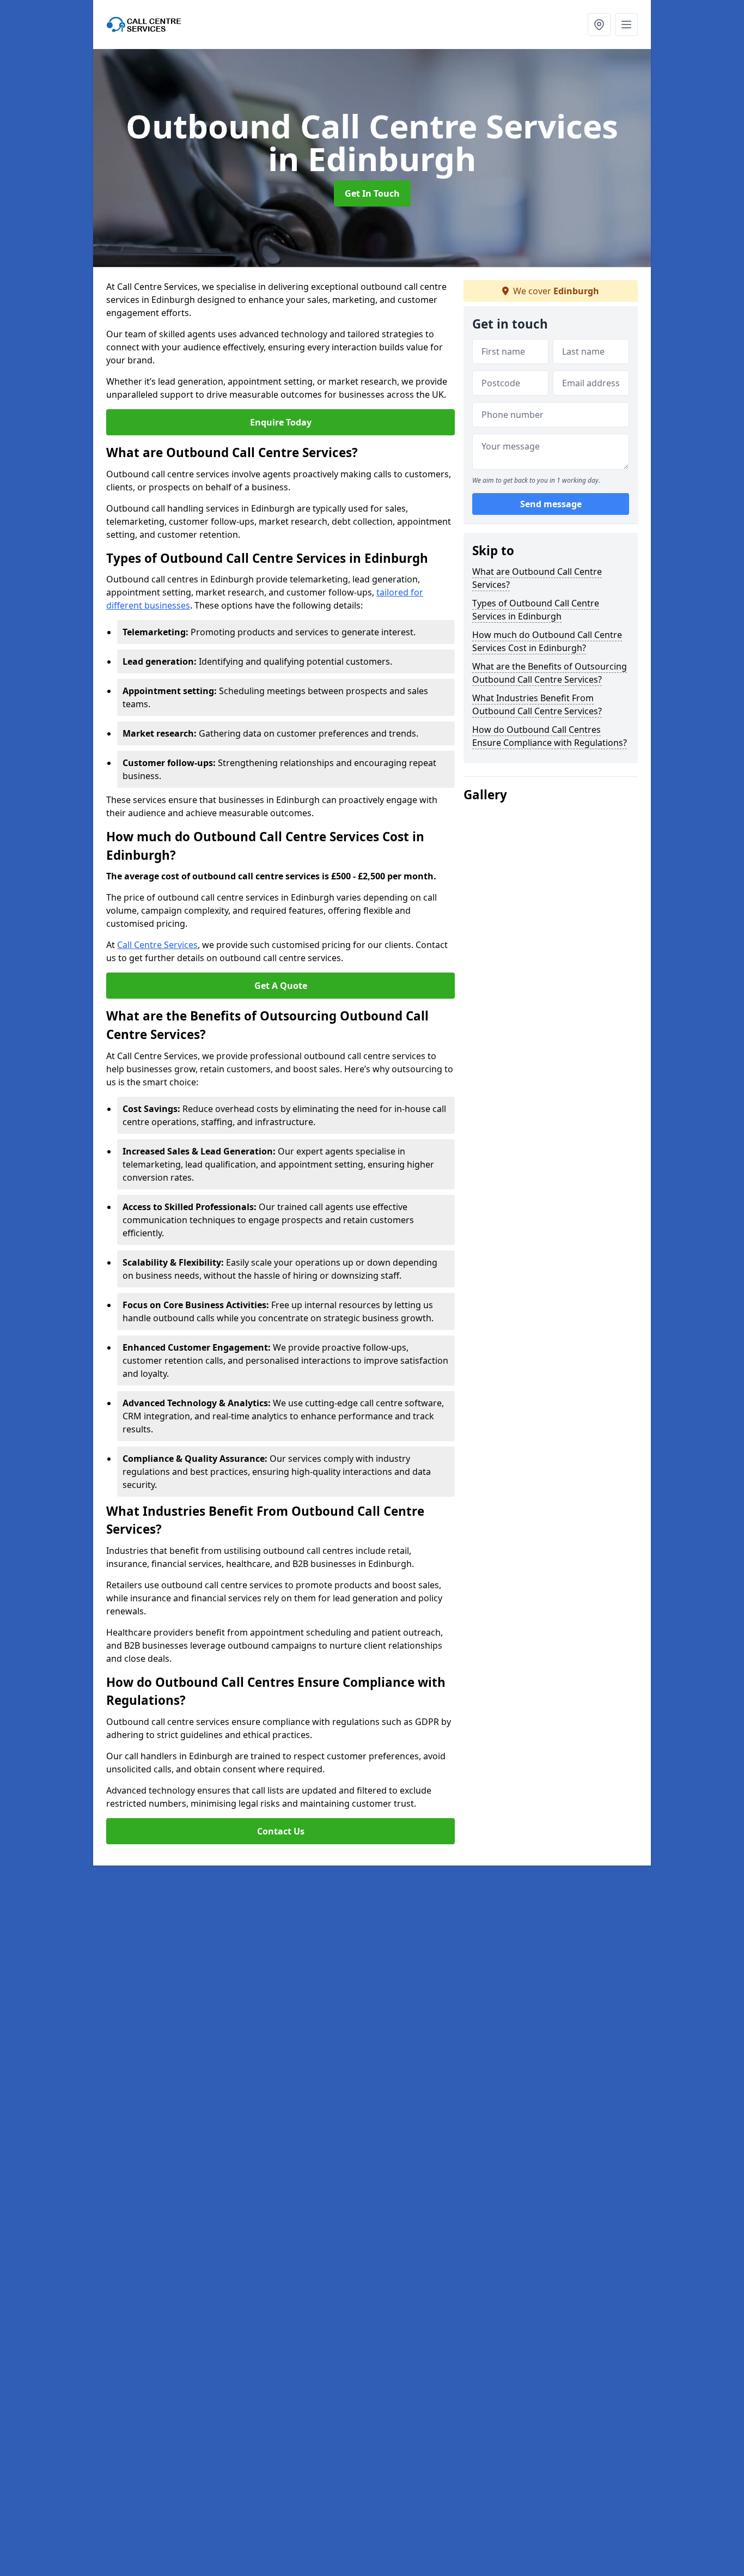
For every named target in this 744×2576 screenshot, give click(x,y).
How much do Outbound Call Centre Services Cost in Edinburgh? (547, 641)
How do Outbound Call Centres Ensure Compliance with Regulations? (550, 736)
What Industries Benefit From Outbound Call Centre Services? (537, 704)
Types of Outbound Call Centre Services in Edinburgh (536, 610)
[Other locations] (599, 25)
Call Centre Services (157, 945)
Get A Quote (281, 986)
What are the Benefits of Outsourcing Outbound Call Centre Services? (550, 673)
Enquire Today (281, 422)
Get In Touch (372, 193)
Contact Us (281, 1831)
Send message (551, 504)
